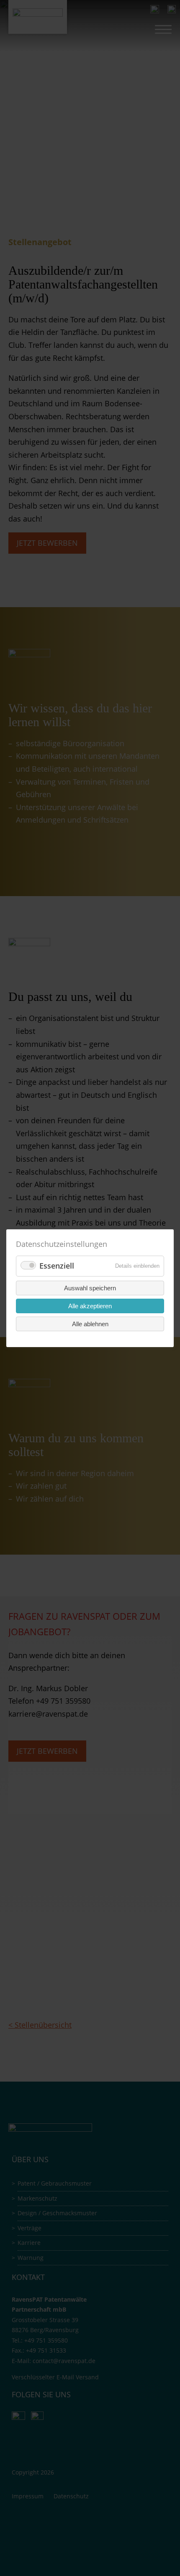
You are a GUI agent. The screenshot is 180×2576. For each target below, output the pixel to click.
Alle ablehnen (90, 1323)
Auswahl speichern (90, 1288)
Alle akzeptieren (90, 1306)
